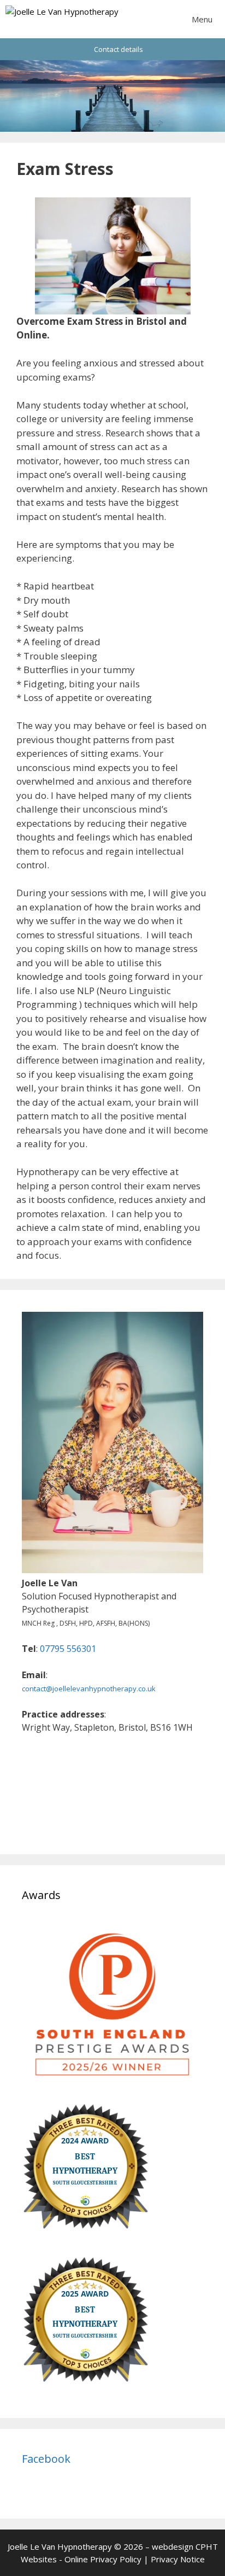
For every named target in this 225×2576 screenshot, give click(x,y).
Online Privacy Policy (103, 2559)
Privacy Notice (178, 2559)
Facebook (46, 2459)
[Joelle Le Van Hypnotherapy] (62, 19)
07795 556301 (68, 1649)
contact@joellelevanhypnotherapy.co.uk (89, 1689)
